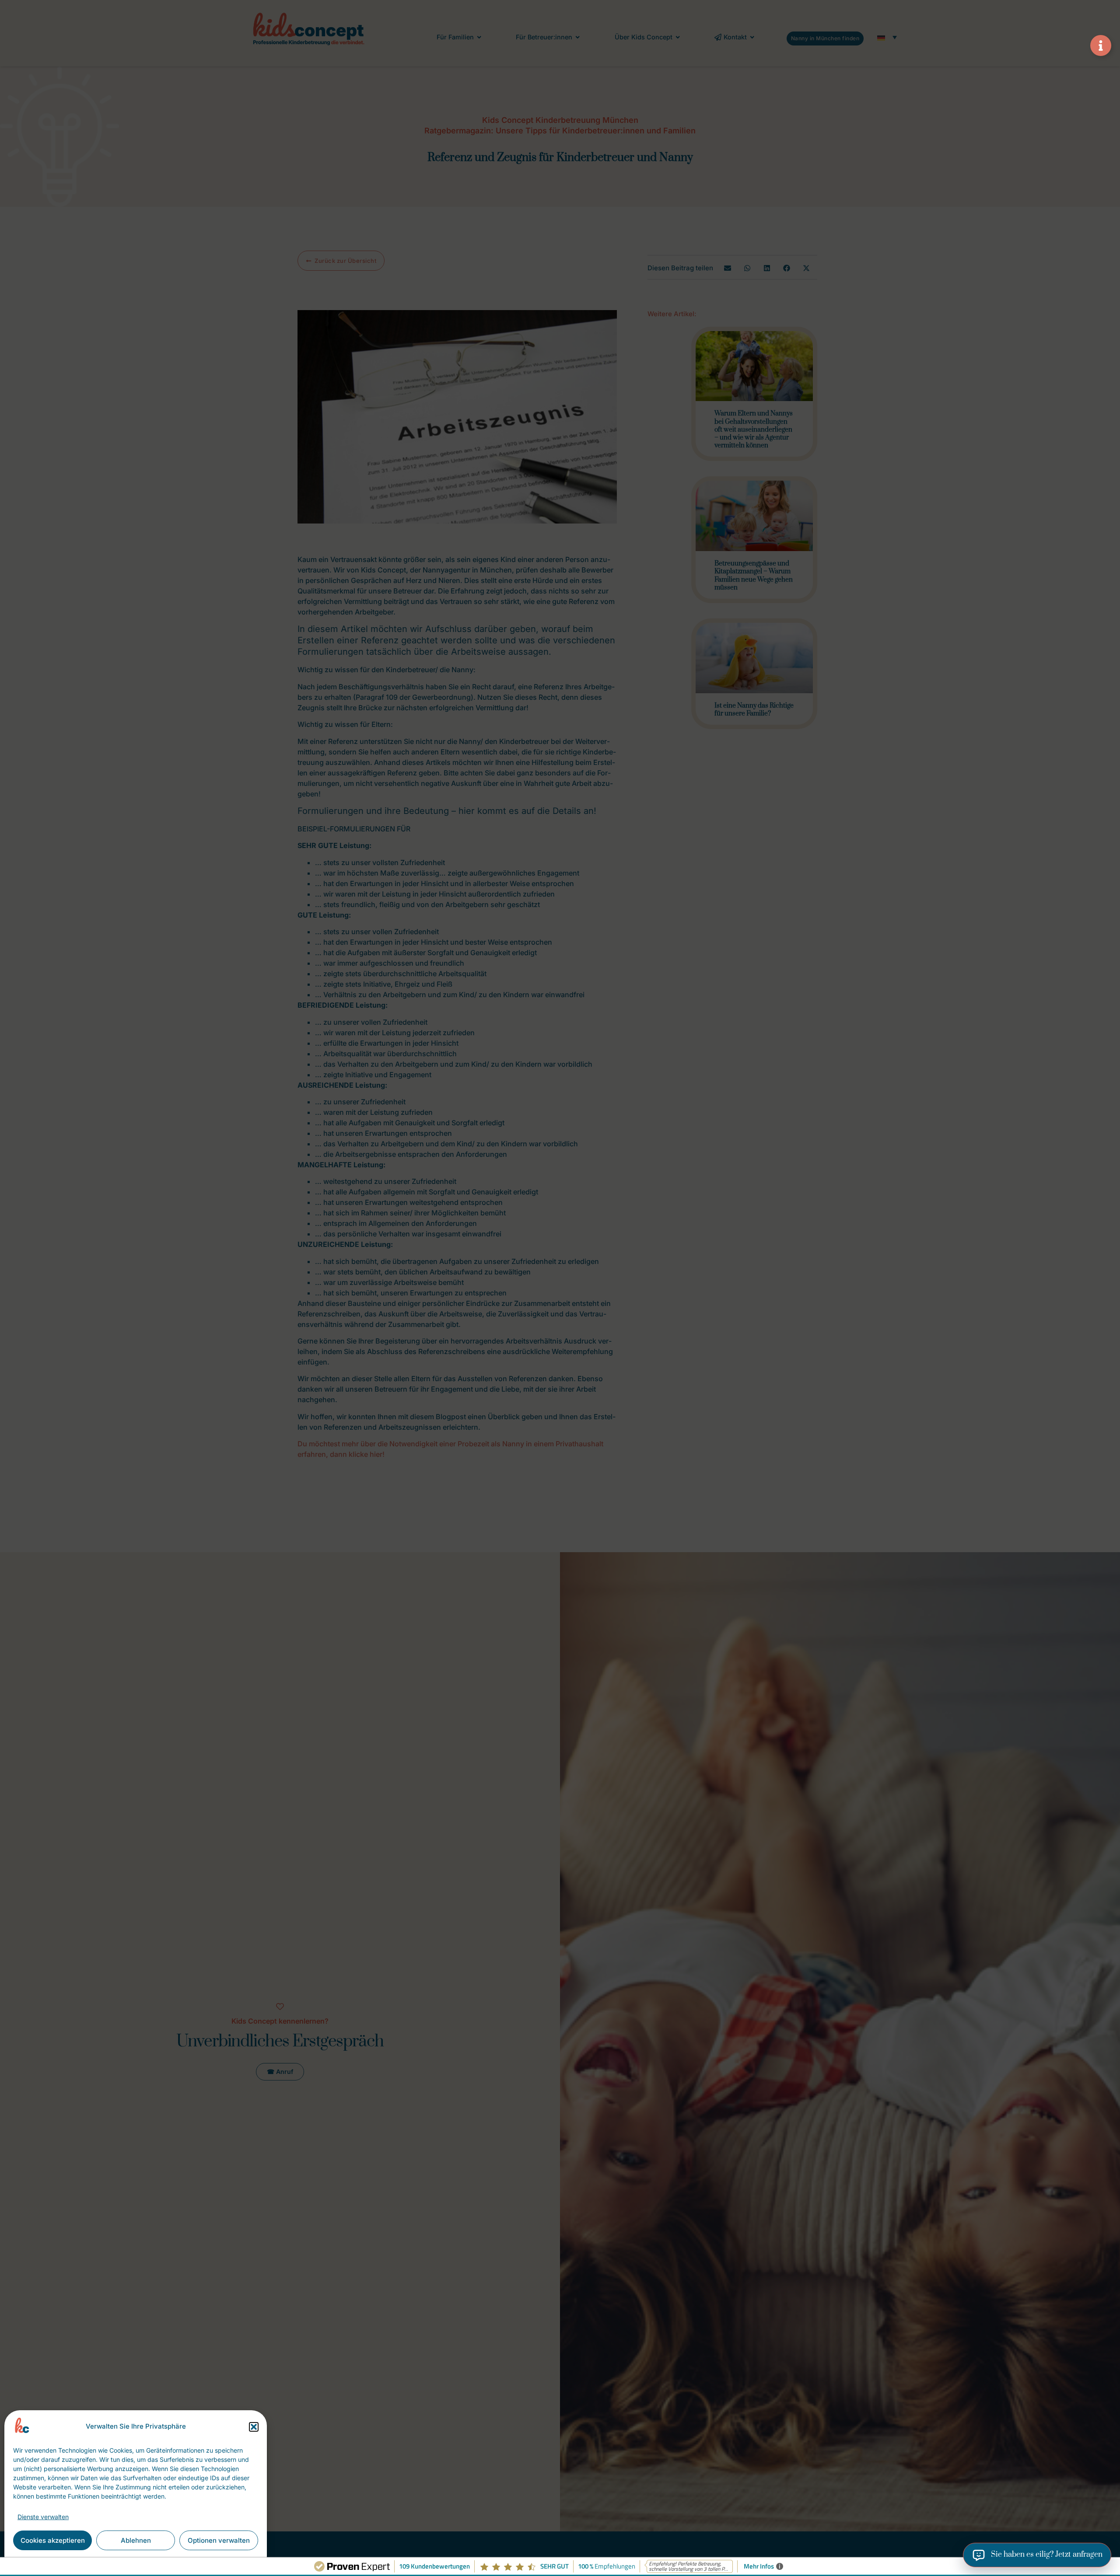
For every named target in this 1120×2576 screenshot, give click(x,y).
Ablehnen (136, 2540)
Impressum (196, 2560)
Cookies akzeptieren (53, 2540)
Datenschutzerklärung (144, 2560)
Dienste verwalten (43, 2517)
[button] (254, 2427)
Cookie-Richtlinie (84, 2560)
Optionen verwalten (219, 2540)
